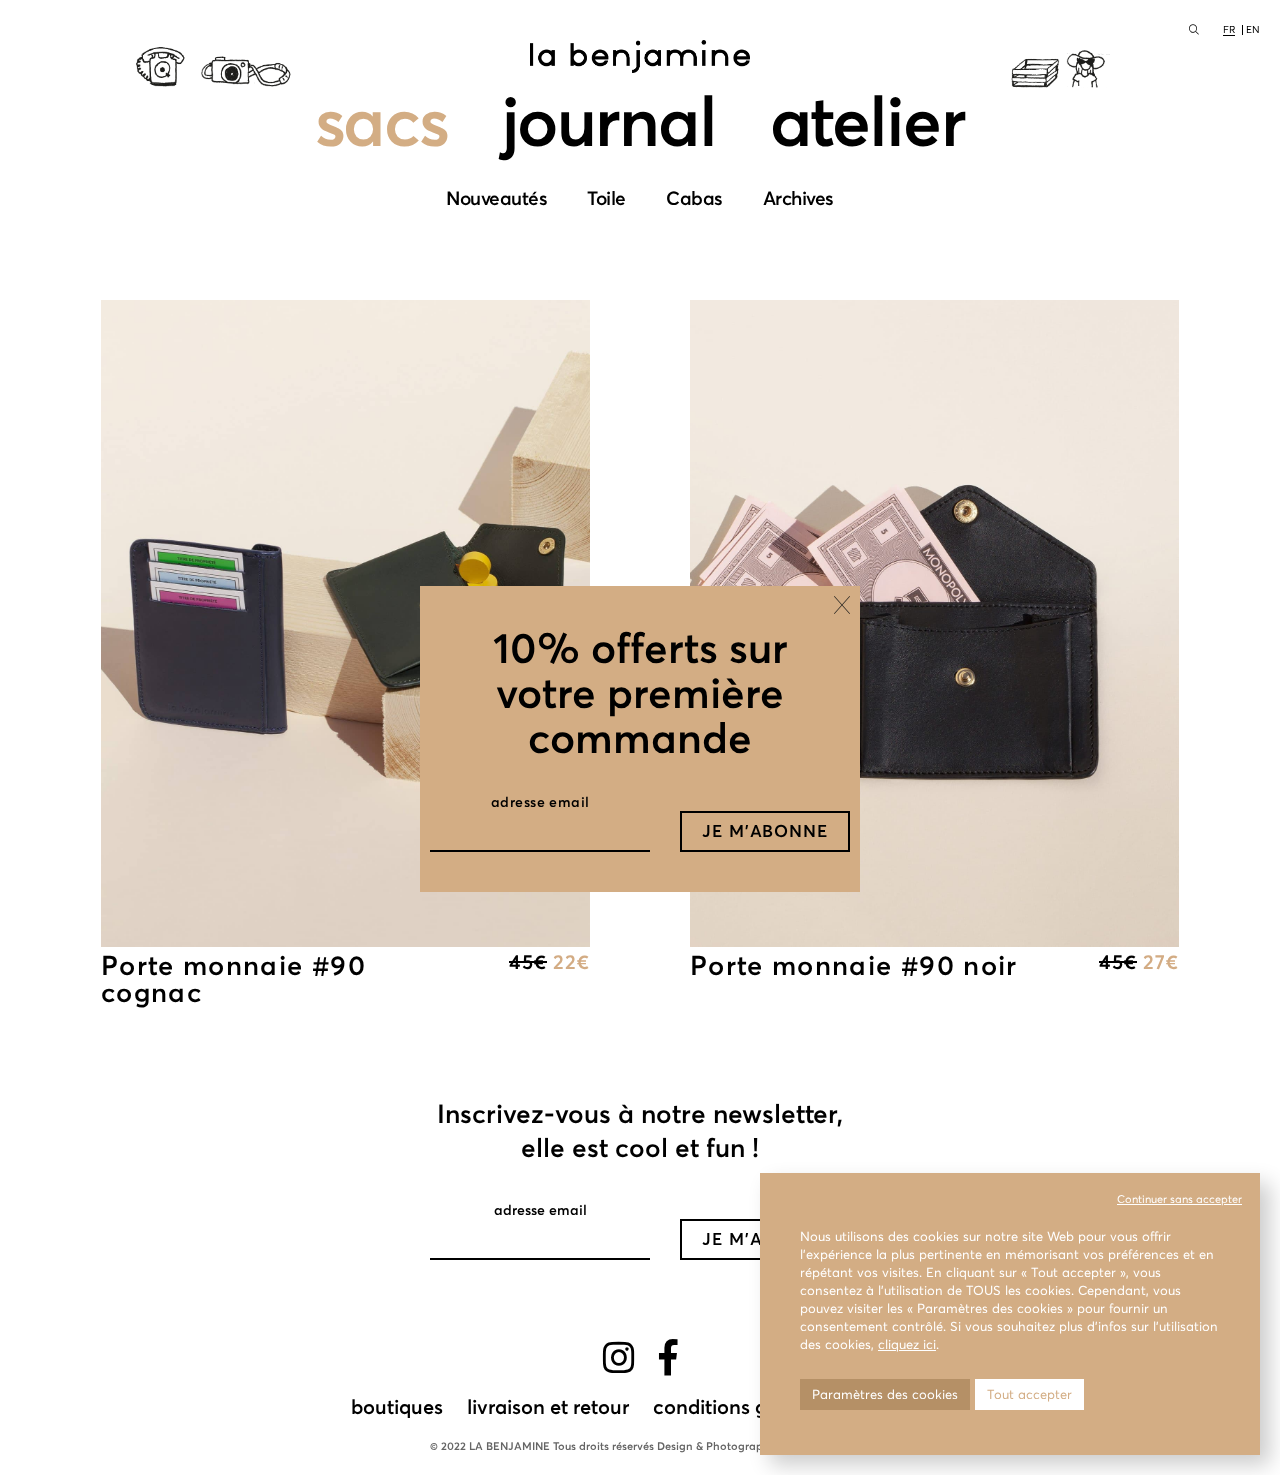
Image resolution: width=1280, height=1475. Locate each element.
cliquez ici (907, 1344)
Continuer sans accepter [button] (1179, 1199)
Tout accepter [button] (1029, 1394)
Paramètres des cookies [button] (885, 1394)
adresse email (540, 802)
